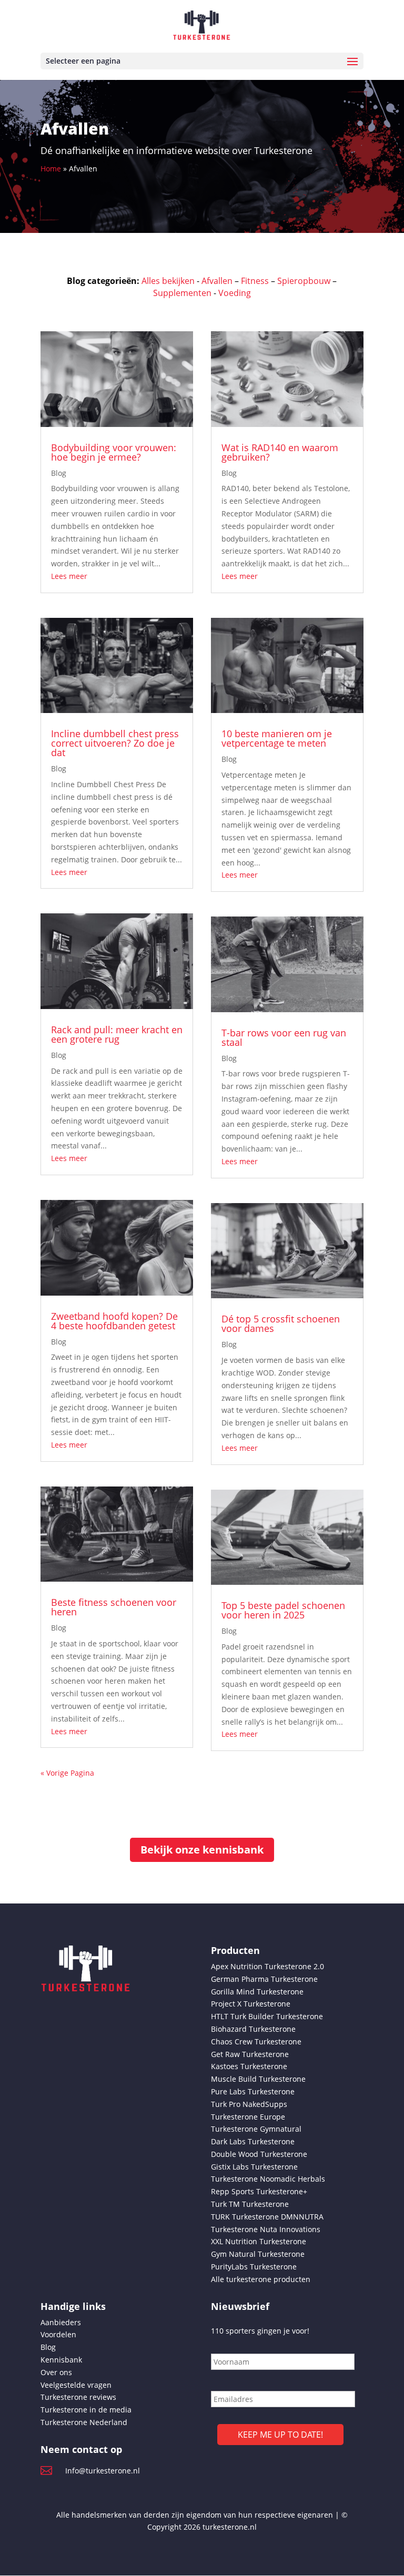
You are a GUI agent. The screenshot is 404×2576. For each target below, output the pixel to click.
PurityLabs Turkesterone (254, 2267)
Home (51, 169)
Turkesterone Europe (248, 2117)
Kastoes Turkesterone (249, 2066)
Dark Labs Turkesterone (253, 2141)
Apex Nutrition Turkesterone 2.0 (267, 1966)
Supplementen (182, 293)
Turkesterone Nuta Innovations (266, 2229)
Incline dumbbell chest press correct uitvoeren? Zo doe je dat (115, 743)
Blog (59, 473)
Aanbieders (61, 2322)
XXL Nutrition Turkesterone (259, 2241)
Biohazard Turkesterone (253, 2029)
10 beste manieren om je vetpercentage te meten (277, 738)
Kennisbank (61, 2360)
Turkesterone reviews (78, 2397)
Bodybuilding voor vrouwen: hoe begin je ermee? (114, 452)
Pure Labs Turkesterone (253, 2091)
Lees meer (69, 576)
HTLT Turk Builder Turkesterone (267, 2016)
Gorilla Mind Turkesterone (257, 1992)
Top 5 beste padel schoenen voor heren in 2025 (283, 1610)
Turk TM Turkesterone (250, 2204)
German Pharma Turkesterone (264, 1979)
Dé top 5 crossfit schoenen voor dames (281, 1323)
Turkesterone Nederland (84, 2422)
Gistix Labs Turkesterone (254, 2167)
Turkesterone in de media (86, 2410)
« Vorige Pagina (67, 1773)
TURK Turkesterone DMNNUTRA (267, 2217)
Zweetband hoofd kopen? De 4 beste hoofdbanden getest (114, 1321)
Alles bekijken (168, 281)
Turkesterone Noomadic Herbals (268, 2179)
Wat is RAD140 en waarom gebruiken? (280, 452)
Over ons (56, 2372)
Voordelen (58, 2334)
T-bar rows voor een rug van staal (284, 1037)
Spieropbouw (304, 281)
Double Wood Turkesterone (259, 2154)
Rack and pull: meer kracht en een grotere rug (117, 1034)
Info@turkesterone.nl (103, 2471)
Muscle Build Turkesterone (258, 2079)
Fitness (255, 281)
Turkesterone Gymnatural (256, 2129)
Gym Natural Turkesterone (258, 2254)
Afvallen (217, 281)
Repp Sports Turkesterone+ (259, 2191)
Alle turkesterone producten (261, 2279)
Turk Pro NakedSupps (249, 2104)
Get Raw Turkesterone (250, 2054)
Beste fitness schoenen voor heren (114, 1607)
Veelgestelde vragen (76, 2385)
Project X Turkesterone (251, 2004)
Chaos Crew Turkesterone (256, 2042)
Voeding (235, 293)
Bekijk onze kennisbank (202, 1850)
